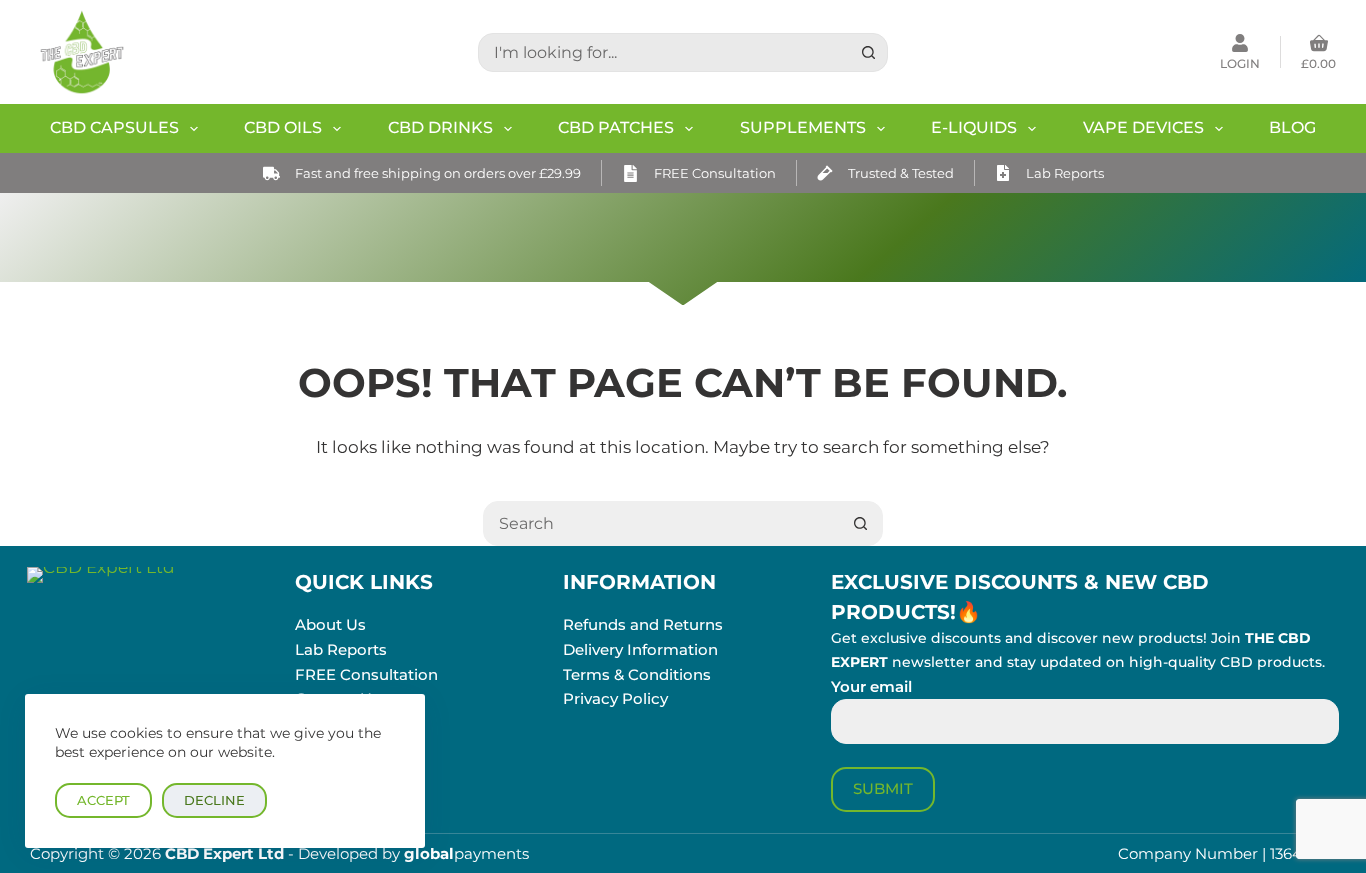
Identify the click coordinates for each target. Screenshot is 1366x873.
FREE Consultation (715, 173)
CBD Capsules (114, 127)
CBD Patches (616, 127)
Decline (214, 800)
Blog (1292, 127)
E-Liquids (974, 127)
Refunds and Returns (643, 624)
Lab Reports (1065, 173)
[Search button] (868, 52)
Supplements (803, 127)
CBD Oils (283, 127)
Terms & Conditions (637, 674)
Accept (103, 800)
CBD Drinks (440, 127)
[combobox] (664, 52)
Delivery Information (640, 649)
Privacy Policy (615, 698)
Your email (871, 686)
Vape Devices (1143, 127)
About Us (330, 624)
